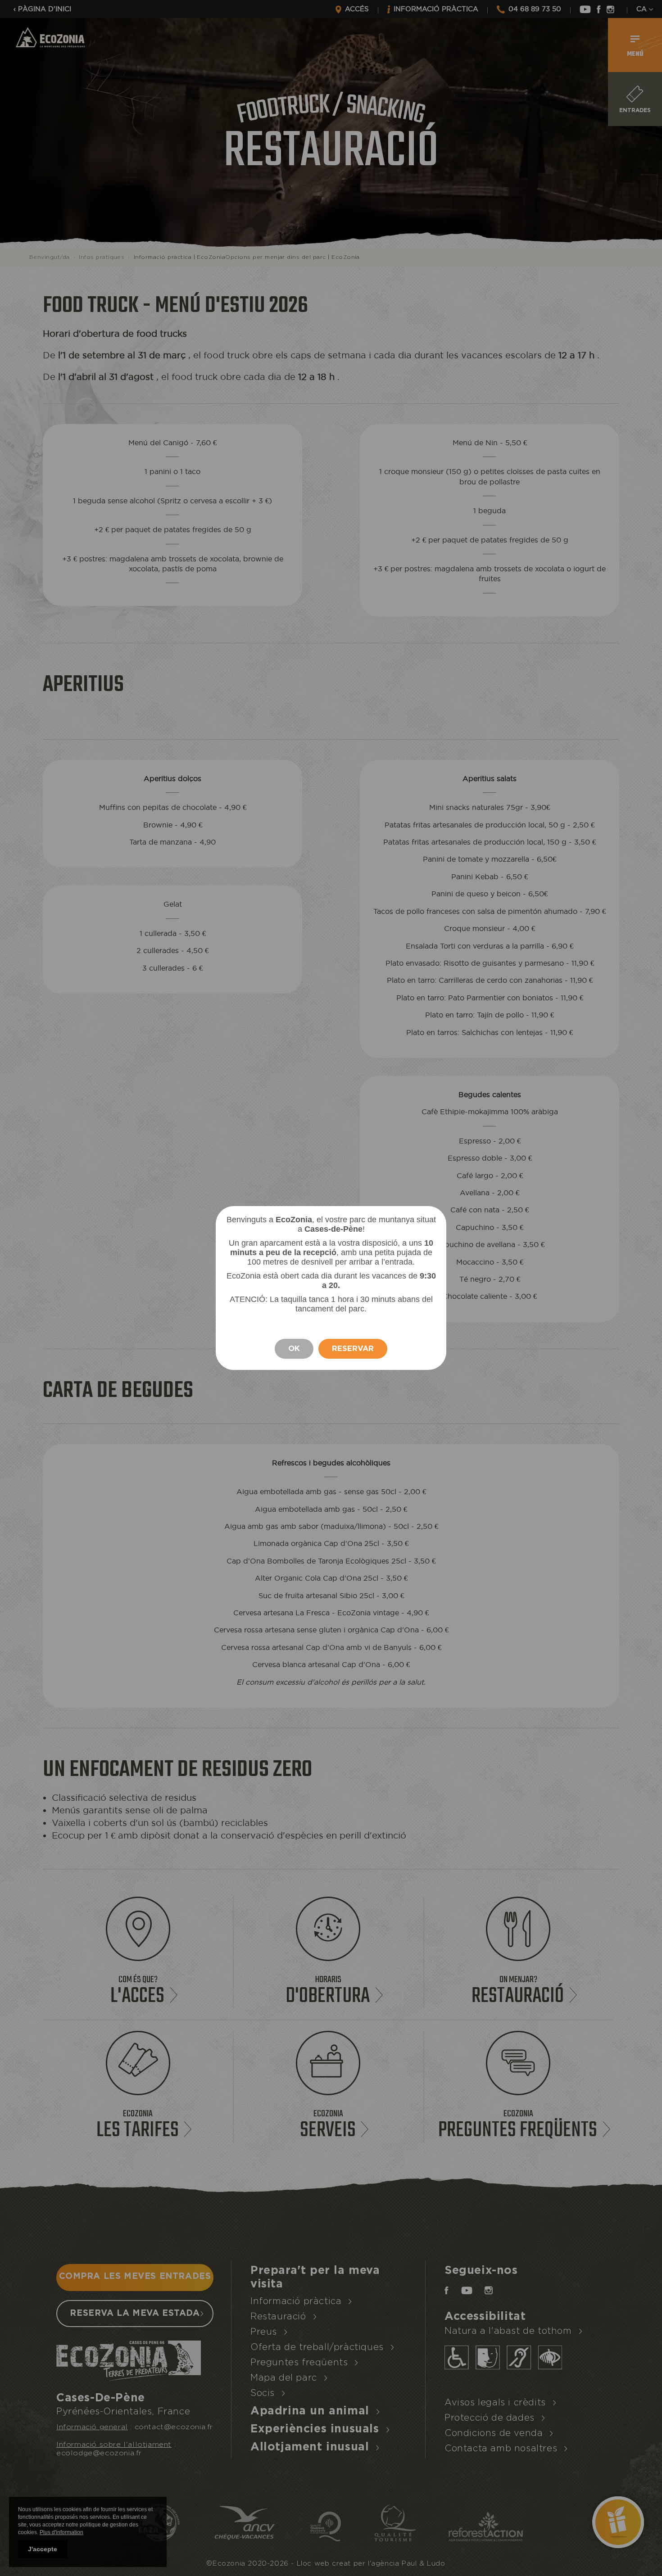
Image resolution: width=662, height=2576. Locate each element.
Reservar (353, 1349)
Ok (294, 1349)
